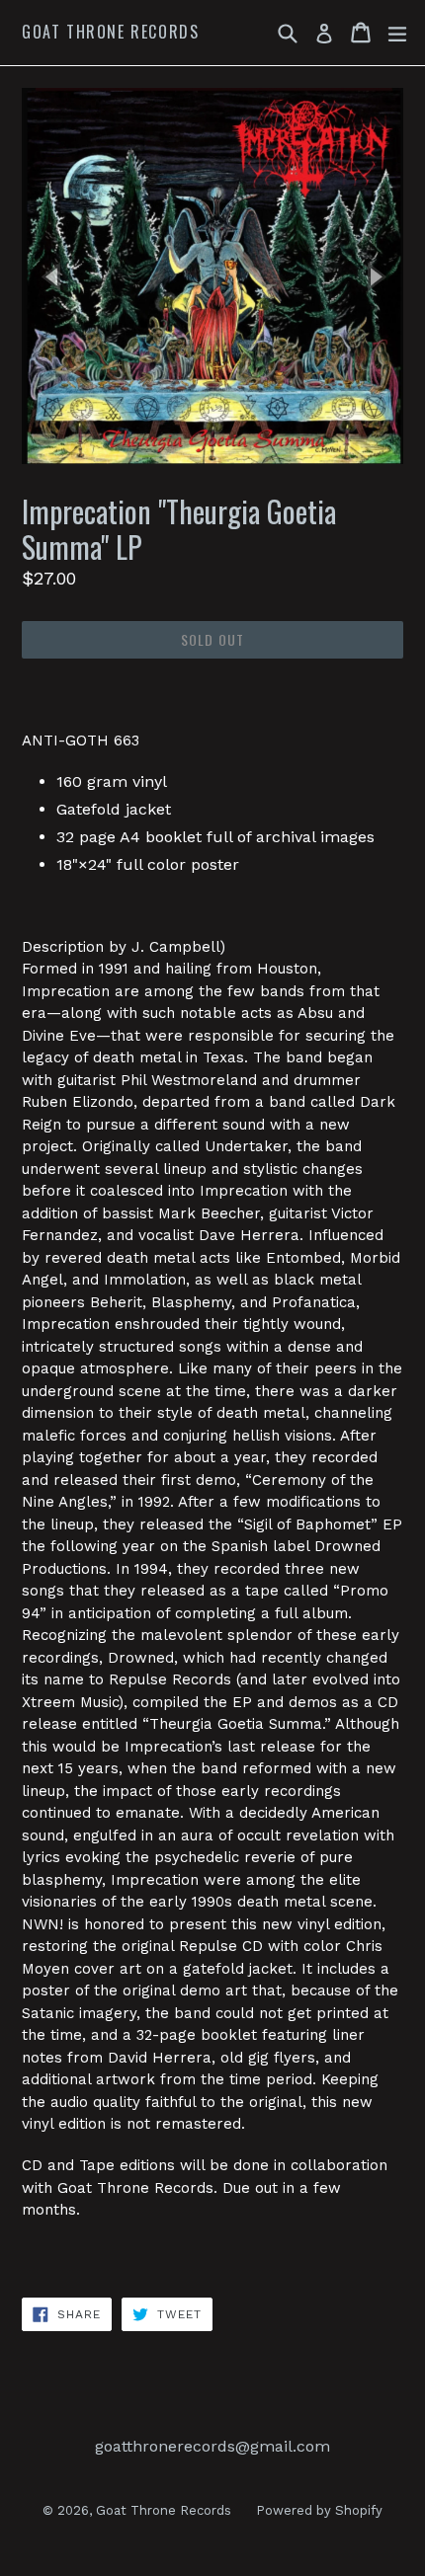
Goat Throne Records (110, 32)
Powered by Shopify (319, 2510)
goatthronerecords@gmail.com (212, 2446)
